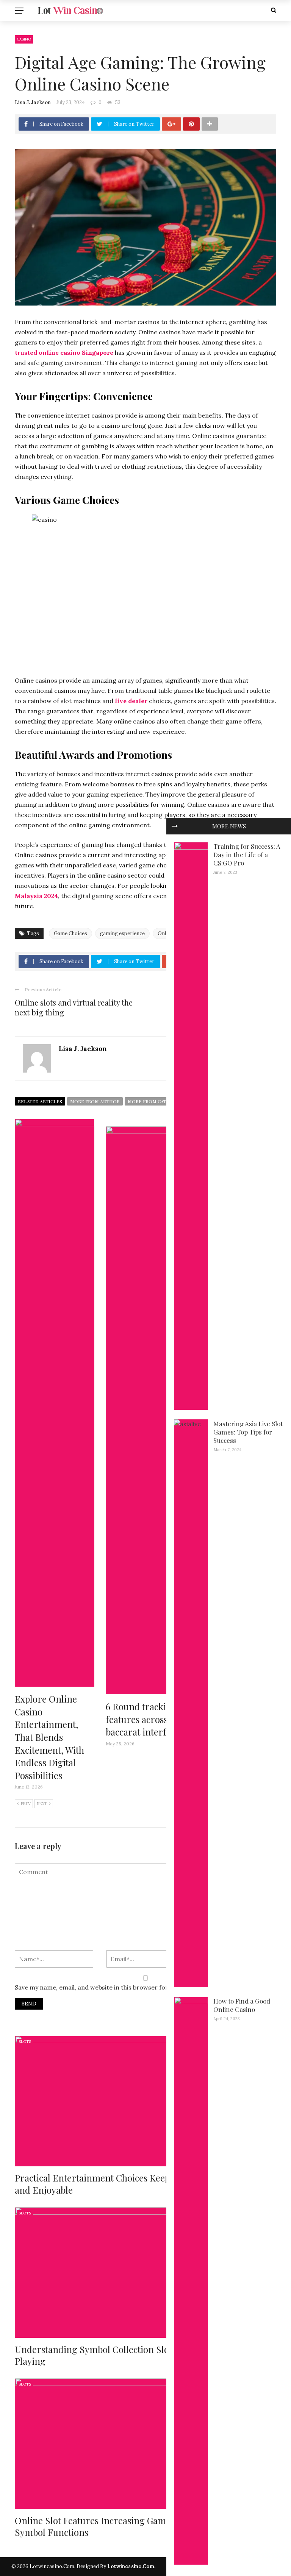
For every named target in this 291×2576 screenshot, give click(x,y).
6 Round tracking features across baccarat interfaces (145, 1719)
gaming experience (122, 933)
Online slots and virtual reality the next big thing (74, 1007)
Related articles (40, 1101)
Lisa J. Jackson (33, 102)
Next (42, 1803)
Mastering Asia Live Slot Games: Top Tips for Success (248, 1432)
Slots (25, 2042)
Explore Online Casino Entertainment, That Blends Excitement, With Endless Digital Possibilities (49, 1737)
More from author (95, 1101)
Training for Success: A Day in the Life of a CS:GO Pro (247, 855)
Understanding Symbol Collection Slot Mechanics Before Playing (131, 2355)
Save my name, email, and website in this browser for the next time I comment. (129, 1987)
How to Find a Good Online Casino (242, 2005)
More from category (155, 1101)
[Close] (175, 826)
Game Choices (70, 933)
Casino (24, 39)
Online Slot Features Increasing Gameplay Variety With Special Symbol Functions (142, 2526)
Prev (26, 1803)
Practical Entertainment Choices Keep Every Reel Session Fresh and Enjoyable (145, 2184)
